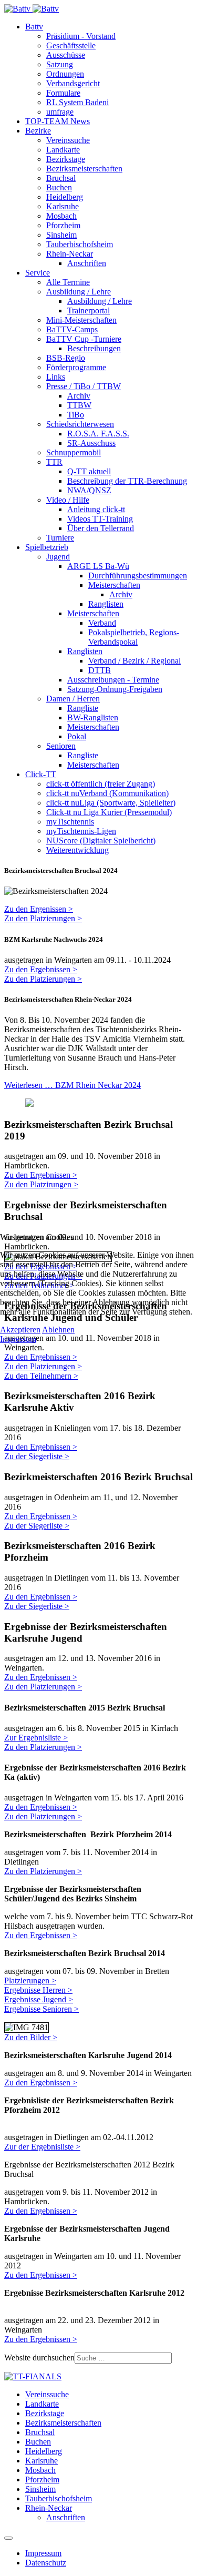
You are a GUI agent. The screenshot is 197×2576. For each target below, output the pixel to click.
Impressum (18, 1339)
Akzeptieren (20, 1330)
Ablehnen (58, 1330)
